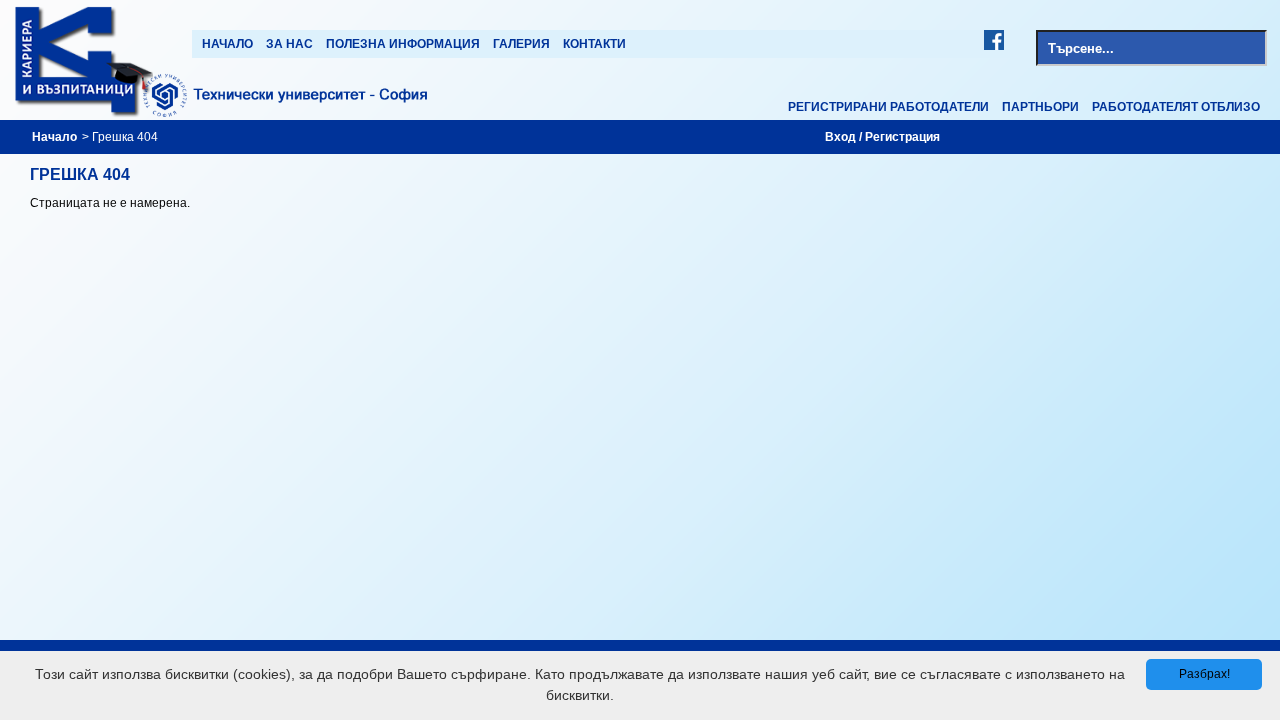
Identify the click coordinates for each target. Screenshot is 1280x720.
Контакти (594, 44)
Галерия (521, 44)
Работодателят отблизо (1176, 107)
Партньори (1040, 107)
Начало (227, 44)
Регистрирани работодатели (888, 107)
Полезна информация (403, 44)
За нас (289, 44)
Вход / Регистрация (882, 137)
